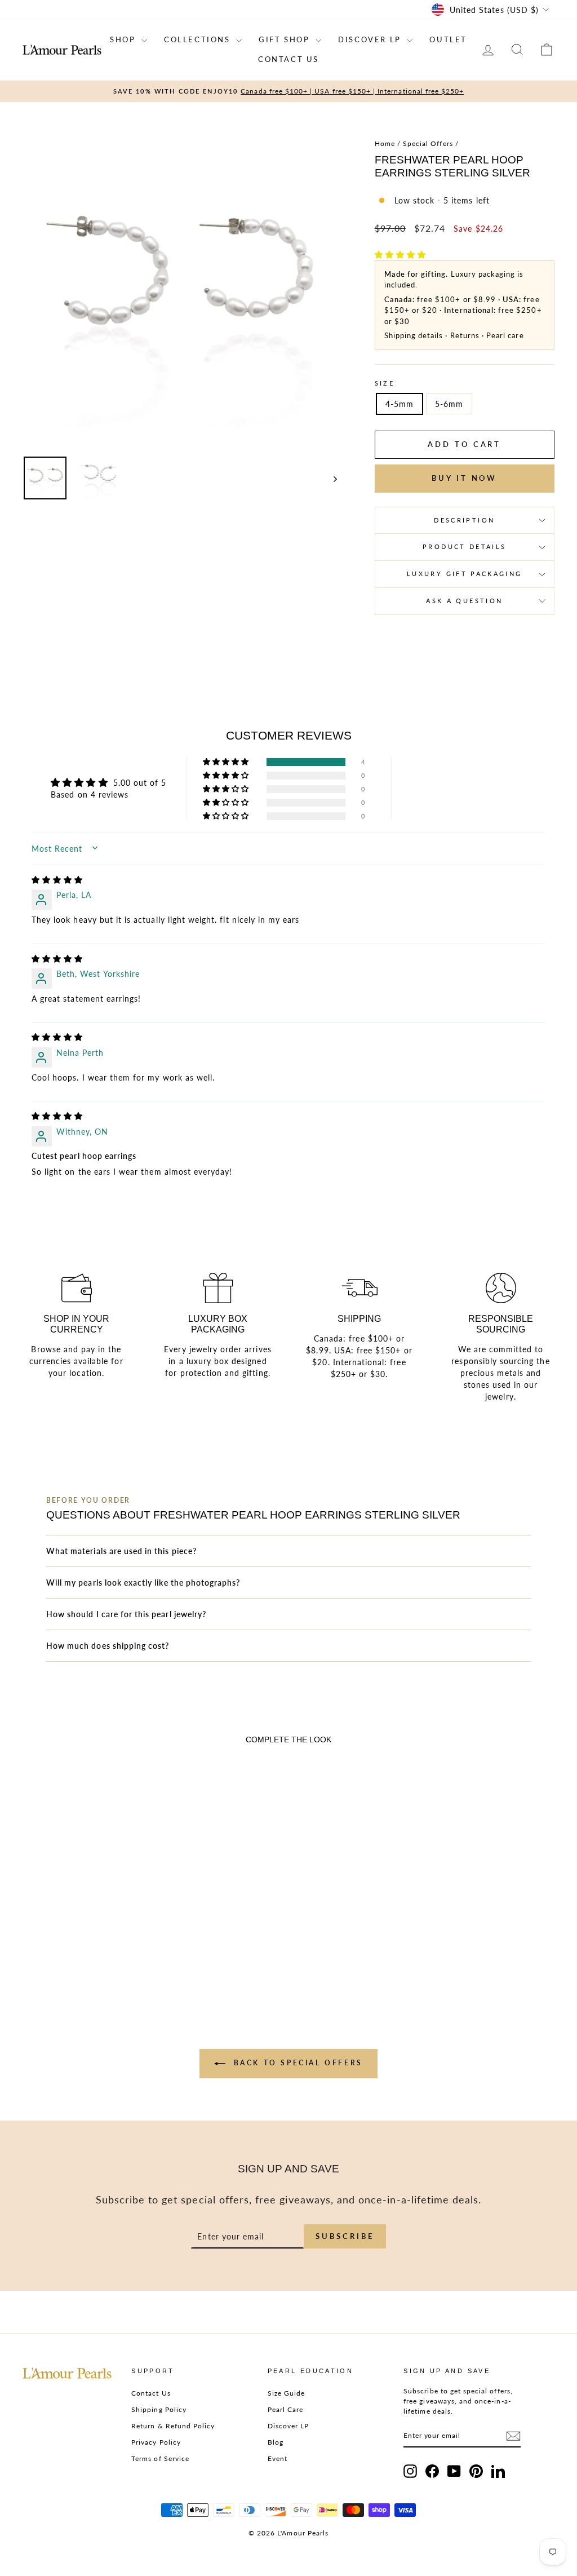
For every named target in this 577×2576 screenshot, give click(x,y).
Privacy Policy (156, 2442)
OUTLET (448, 39)
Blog (276, 2442)
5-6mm (449, 404)
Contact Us (151, 2393)
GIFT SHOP (286, 39)
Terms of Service (160, 2458)
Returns (465, 335)
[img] (57, 880)
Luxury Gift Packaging (465, 574)
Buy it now (464, 478)
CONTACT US (288, 59)
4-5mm (400, 404)
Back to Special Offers (296, 2063)
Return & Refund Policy (173, 2426)
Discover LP (288, 2426)
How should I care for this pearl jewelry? (126, 1614)
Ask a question (464, 601)
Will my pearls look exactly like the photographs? (143, 1583)
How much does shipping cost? (108, 1646)
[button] (400, 254)
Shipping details (414, 335)
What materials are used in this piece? (121, 1551)
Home (385, 143)
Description (464, 520)
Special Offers (428, 143)
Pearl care (505, 335)
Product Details (464, 546)
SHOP (124, 39)
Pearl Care (286, 2409)
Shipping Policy (159, 2409)
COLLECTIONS (199, 39)
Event (278, 2458)
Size (385, 383)
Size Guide (287, 2393)
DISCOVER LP (371, 39)
